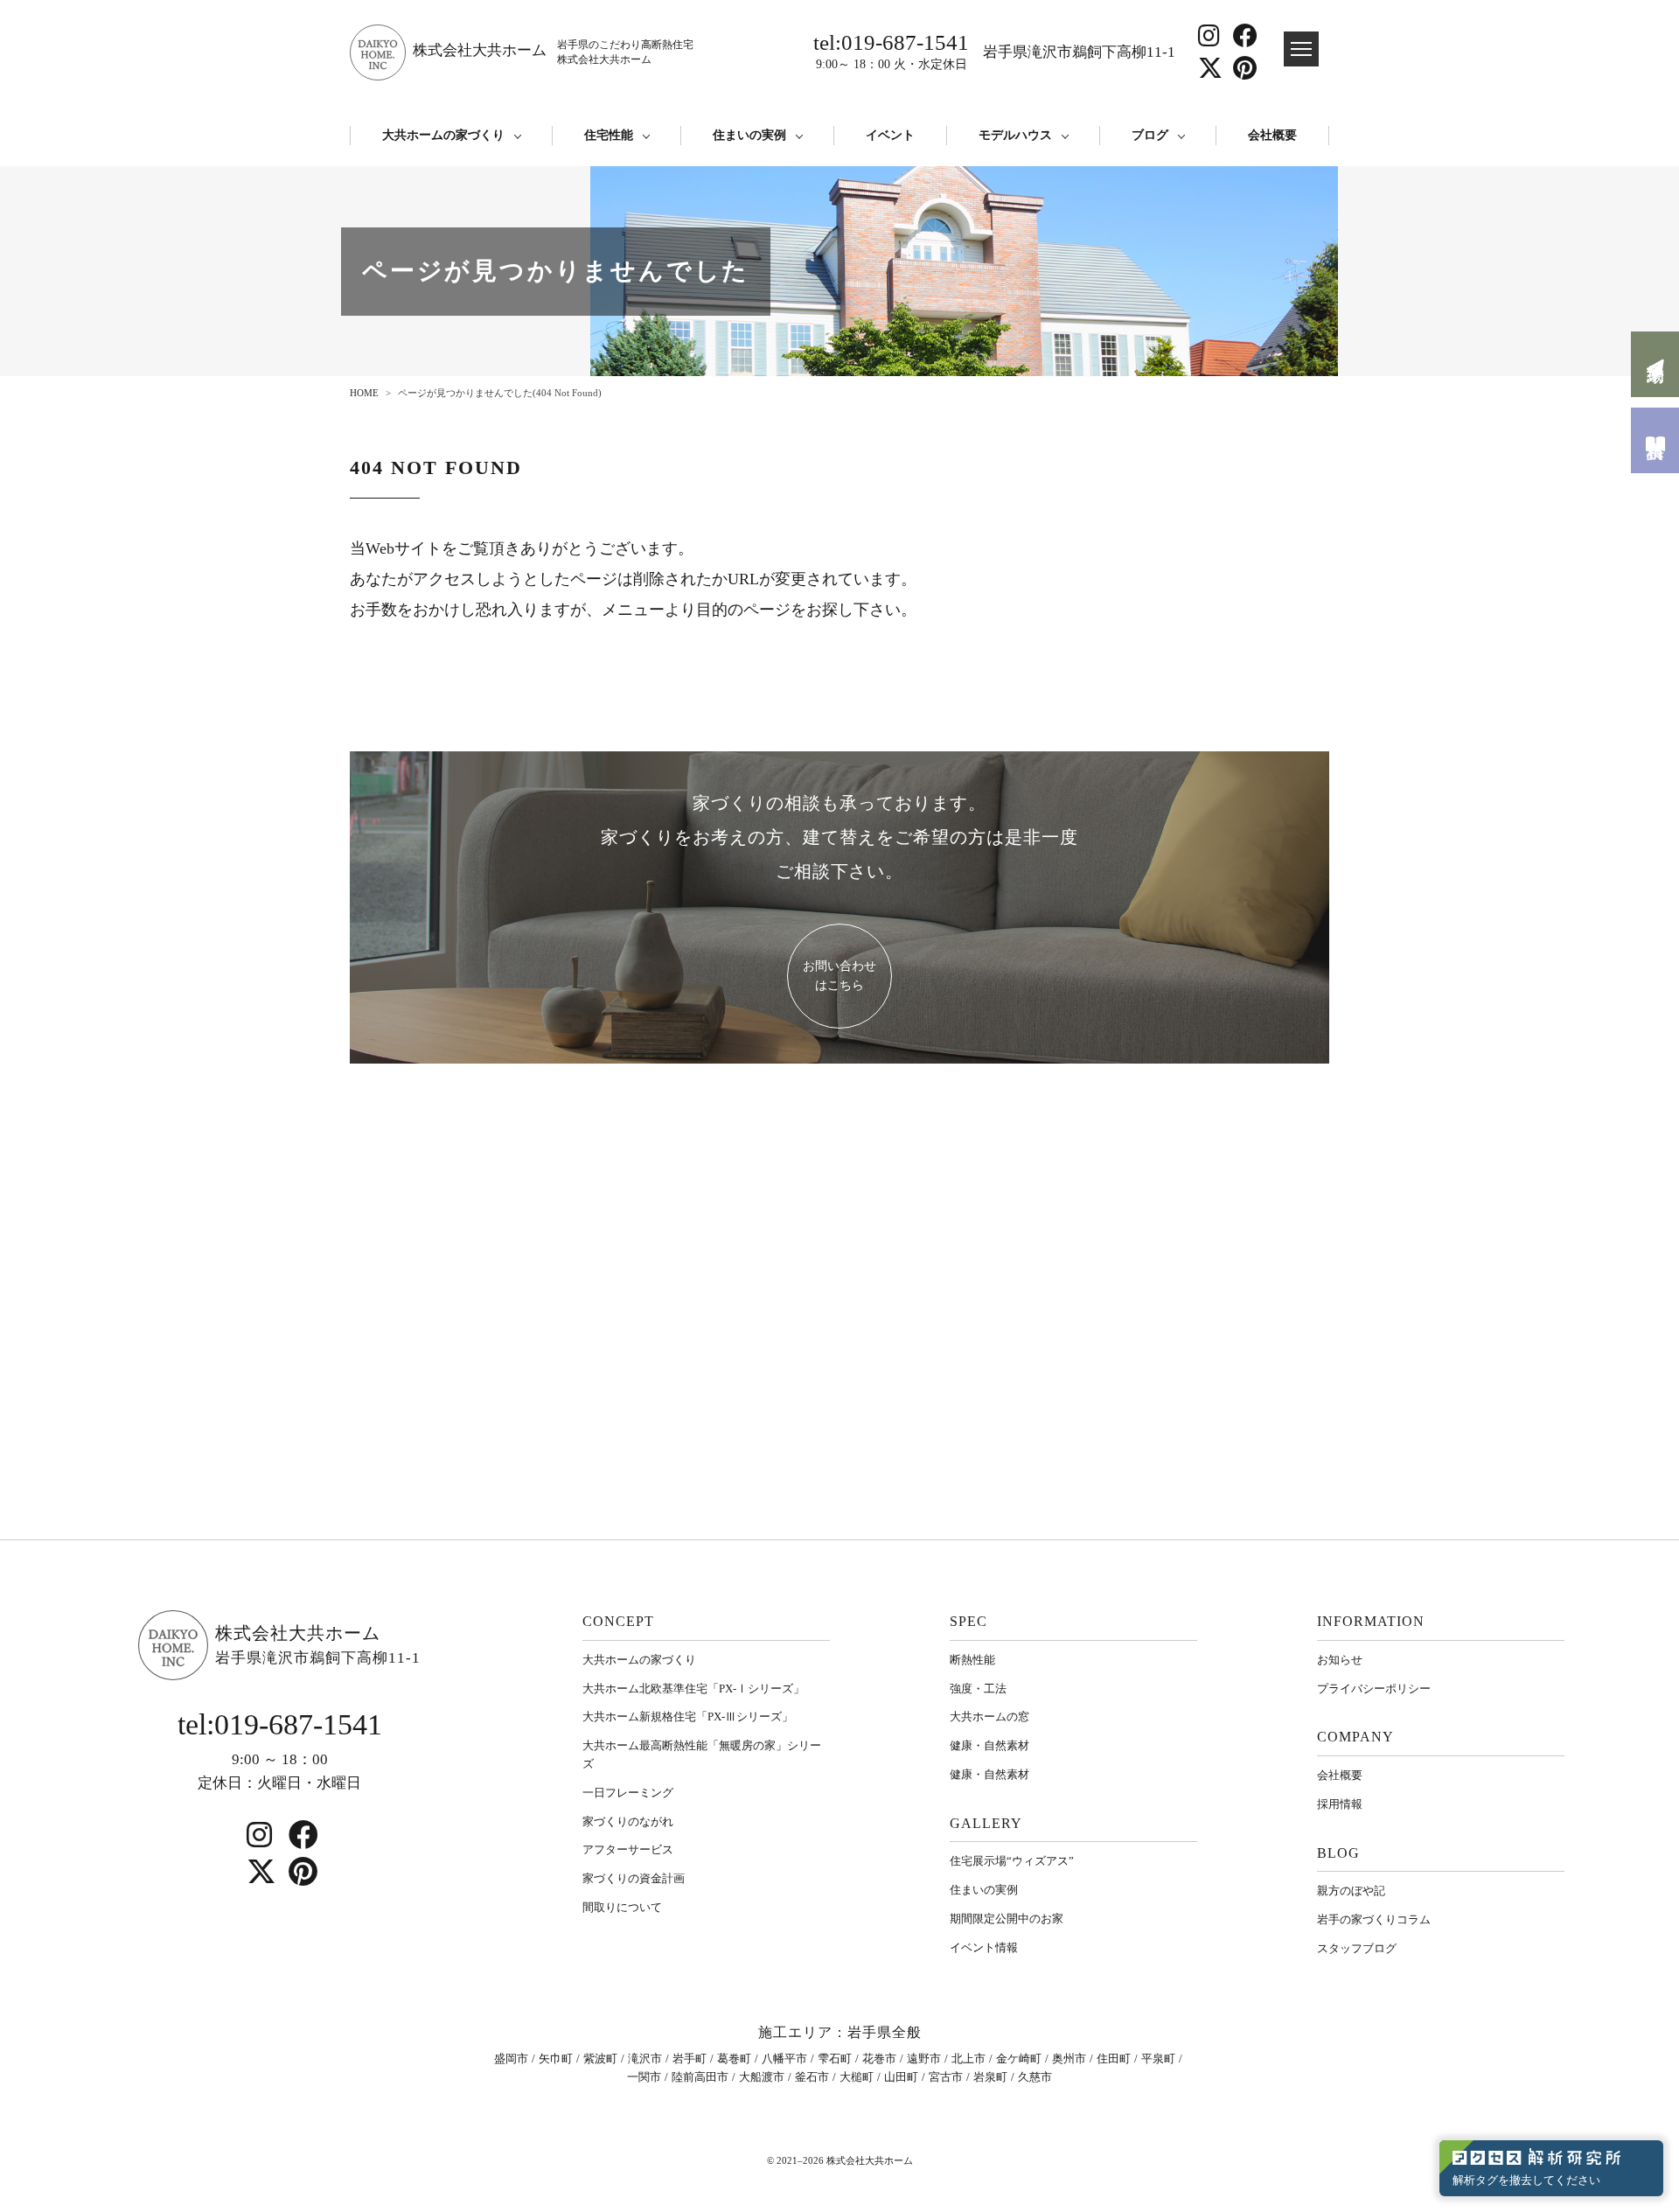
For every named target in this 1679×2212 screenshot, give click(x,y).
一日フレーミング (628, 1793)
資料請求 (1655, 440)
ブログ (1150, 135)
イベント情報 (984, 1947)
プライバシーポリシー (1374, 1689)
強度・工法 (978, 1689)
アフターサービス (628, 1849)
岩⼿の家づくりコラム (1374, 1919)
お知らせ (1340, 1660)
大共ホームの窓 (989, 1717)
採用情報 (1340, 1804)
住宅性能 (609, 135)
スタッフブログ (1357, 1948)
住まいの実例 (749, 135)
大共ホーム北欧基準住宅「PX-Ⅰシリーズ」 (693, 1689)
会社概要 (1272, 135)
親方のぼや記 (1351, 1891)
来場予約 (1655, 364)
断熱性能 (972, 1660)
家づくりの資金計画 (634, 1878)
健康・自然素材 (989, 1745)
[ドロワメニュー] (1301, 49)
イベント (890, 135)
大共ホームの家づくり (443, 135)
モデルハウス (1015, 135)
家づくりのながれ (628, 1821)
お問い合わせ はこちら (839, 976)
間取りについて (622, 1907)
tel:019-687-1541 (891, 51)
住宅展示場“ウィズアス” (1012, 1861)
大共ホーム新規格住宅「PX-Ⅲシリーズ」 (688, 1717)
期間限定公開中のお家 (1007, 1919)
